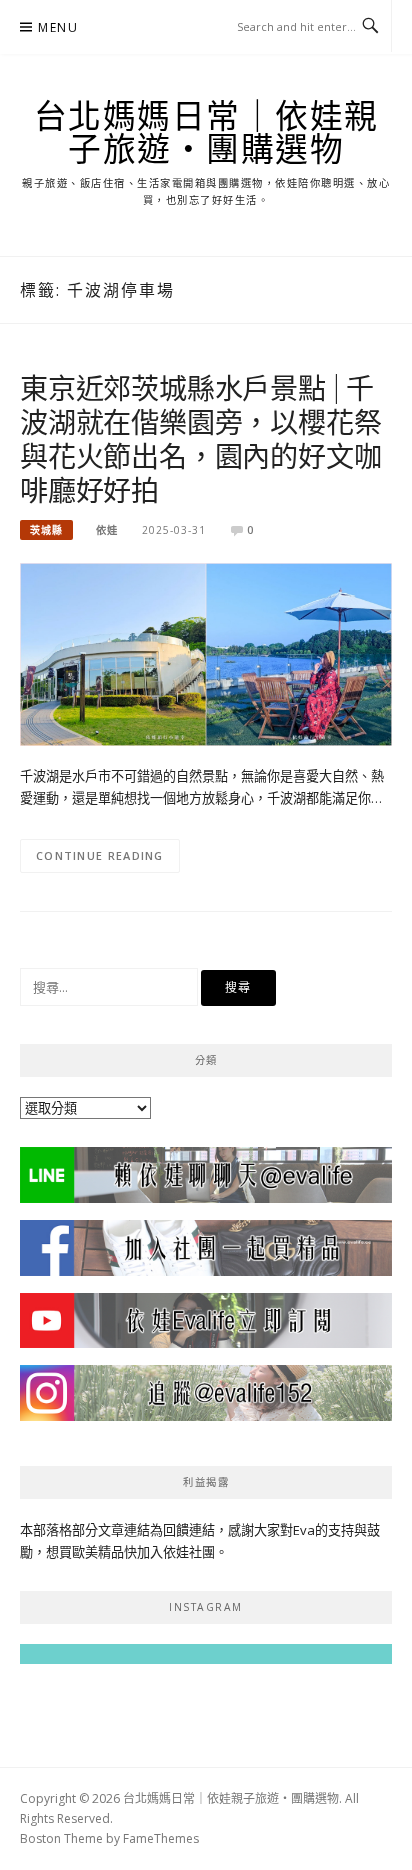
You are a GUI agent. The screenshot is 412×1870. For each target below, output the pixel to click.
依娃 (107, 530)
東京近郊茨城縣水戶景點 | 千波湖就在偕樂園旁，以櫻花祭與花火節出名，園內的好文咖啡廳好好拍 (200, 438)
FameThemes (161, 1838)
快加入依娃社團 (169, 1552)
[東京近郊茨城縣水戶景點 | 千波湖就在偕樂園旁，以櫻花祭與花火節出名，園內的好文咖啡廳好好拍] (206, 653)
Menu (58, 27)
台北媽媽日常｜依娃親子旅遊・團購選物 (206, 131)
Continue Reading (100, 855)
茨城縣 (46, 530)
